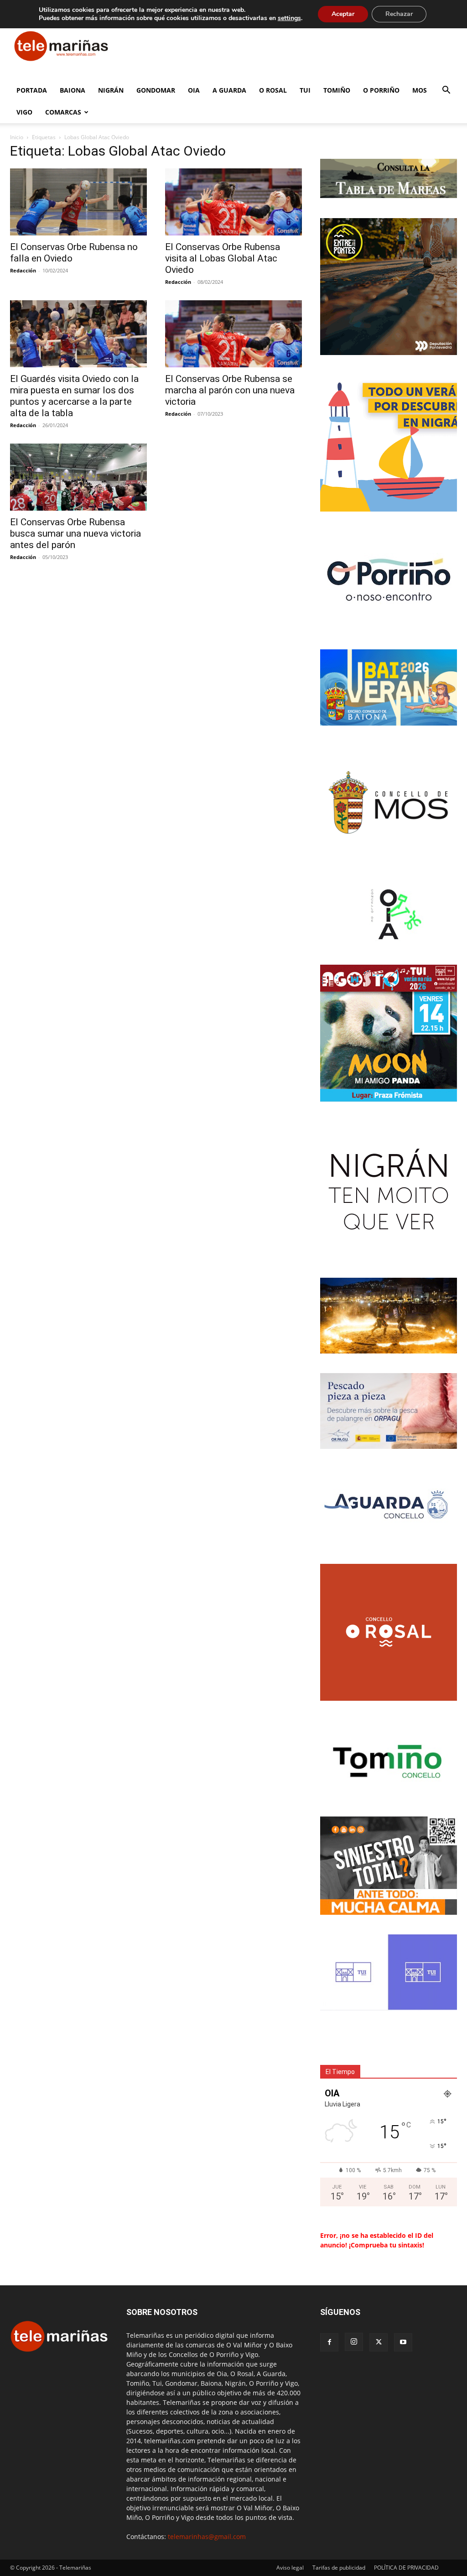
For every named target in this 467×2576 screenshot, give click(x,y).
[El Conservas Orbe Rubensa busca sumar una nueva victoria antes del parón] (78, 477)
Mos (420, 90)
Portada (32, 90)
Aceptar (343, 14)
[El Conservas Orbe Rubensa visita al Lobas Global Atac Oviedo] (233, 202)
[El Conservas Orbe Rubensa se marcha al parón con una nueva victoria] (233, 334)
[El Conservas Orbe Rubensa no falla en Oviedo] (78, 202)
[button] (446, 91)
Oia (194, 90)
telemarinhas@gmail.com (207, 2537)
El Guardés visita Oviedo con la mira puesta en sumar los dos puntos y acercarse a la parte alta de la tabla (74, 396)
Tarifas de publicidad (339, 2568)
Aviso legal (290, 2568)
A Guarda (229, 90)
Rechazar (399, 14)
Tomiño (337, 90)
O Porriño (381, 90)
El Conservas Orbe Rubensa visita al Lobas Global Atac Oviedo (223, 258)
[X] (379, 2342)
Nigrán (111, 90)
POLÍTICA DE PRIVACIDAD (406, 2568)
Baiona (73, 90)
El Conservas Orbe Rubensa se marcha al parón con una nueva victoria (230, 390)
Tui (305, 90)
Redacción (23, 270)
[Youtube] (403, 2342)
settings (289, 18)
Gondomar (156, 90)
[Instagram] (354, 2342)
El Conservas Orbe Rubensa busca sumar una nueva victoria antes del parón (75, 533)
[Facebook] (329, 2342)
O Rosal (273, 90)
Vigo (24, 112)
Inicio (17, 137)
